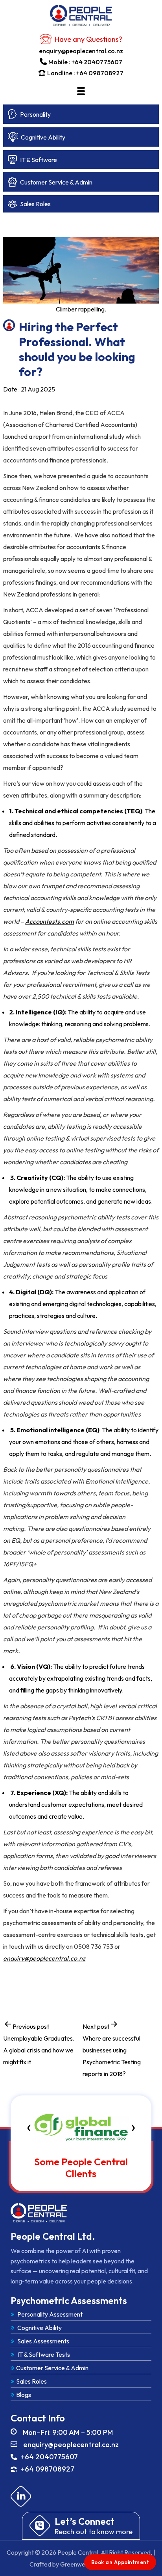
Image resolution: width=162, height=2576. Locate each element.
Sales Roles (35, 204)
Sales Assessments (43, 2341)
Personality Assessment (49, 2314)
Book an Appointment (120, 2562)
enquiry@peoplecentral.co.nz (81, 51)
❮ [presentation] (29, 2127)
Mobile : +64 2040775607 (85, 62)
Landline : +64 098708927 (85, 73)
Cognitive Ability (43, 137)
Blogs (24, 2395)
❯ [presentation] (133, 2127)
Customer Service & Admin (56, 182)
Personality (35, 114)
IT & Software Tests (43, 2354)
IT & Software (39, 160)
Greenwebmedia (83, 2564)
